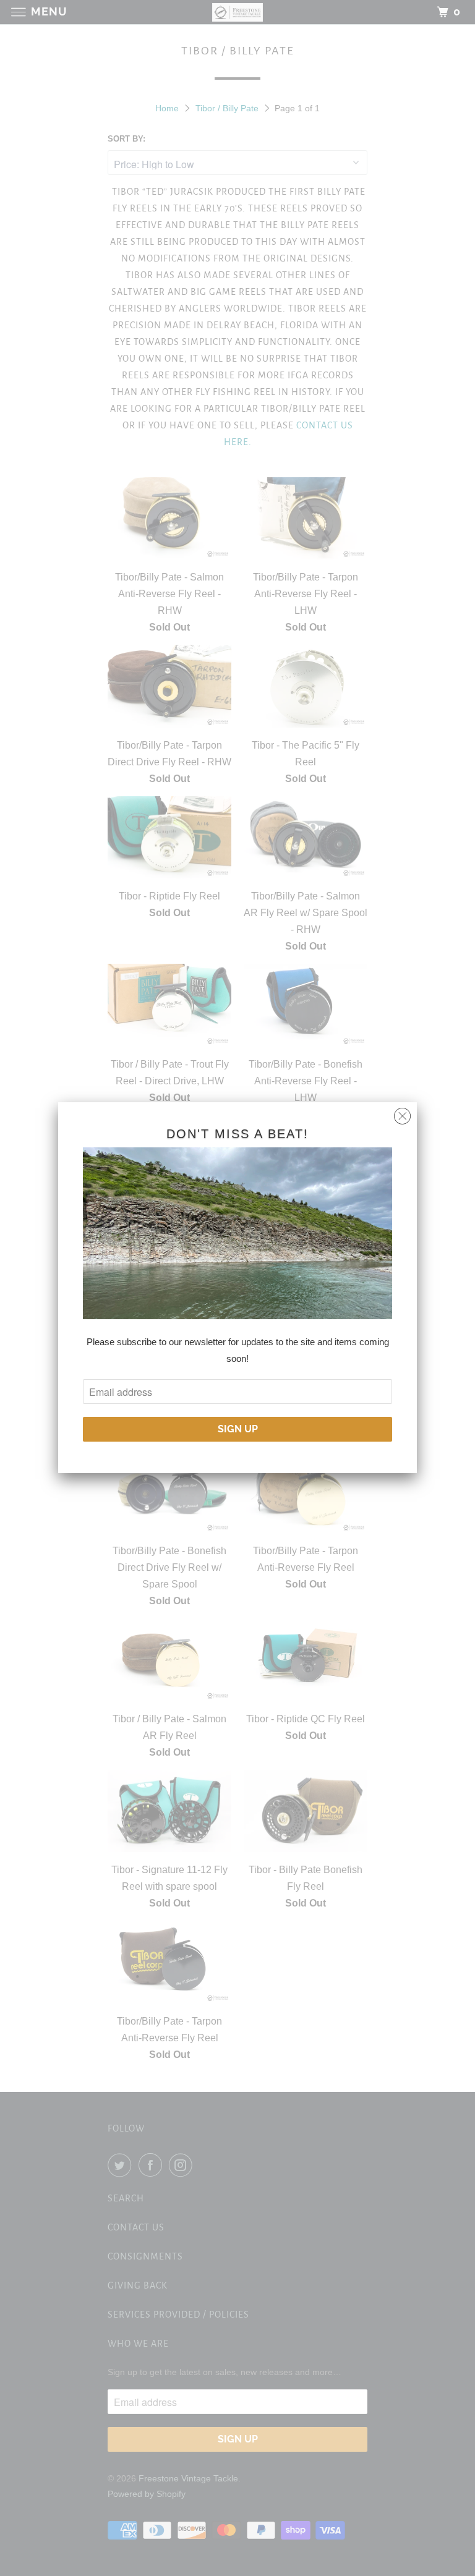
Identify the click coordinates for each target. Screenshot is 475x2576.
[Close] (402, 1113)
